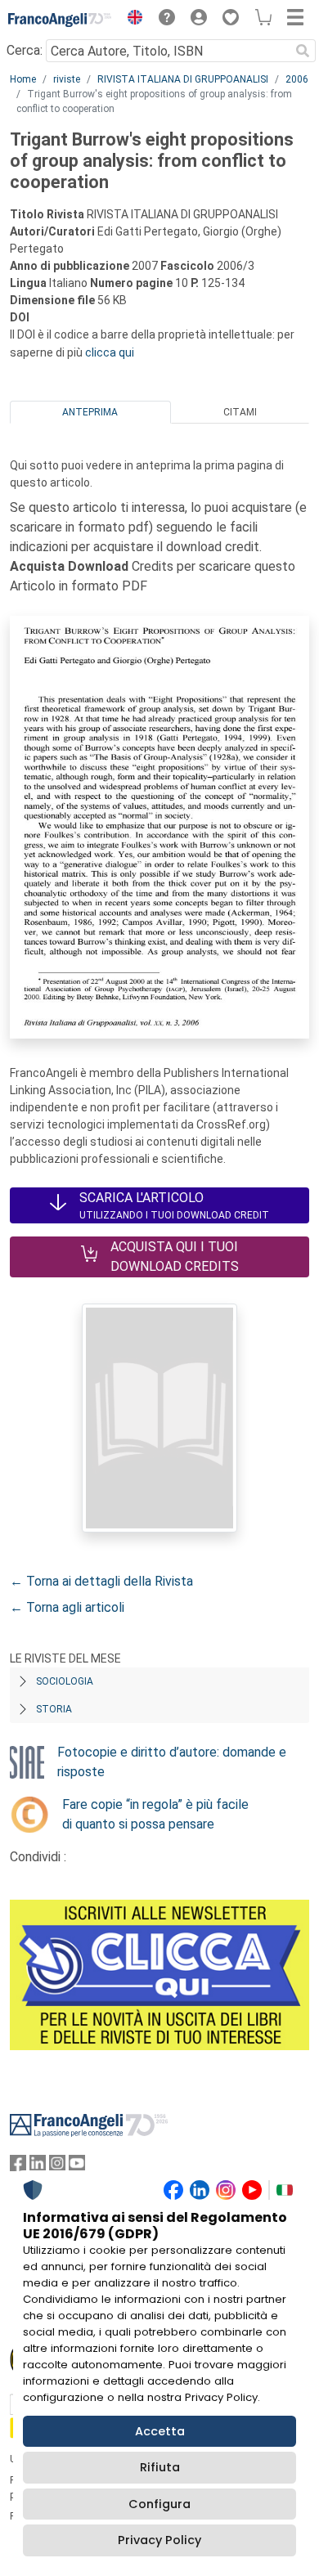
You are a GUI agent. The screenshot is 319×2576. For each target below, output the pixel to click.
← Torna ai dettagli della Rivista (101, 1581)
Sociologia (65, 1681)
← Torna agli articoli (67, 1607)
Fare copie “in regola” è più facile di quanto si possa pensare (155, 1814)
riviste (67, 79)
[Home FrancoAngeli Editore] (60, 20)
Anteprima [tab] (90, 412)
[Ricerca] (303, 51)
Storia (54, 1709)
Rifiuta (160, 2467)
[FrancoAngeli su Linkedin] (38, 2167)
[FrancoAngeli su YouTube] (77, 2167)
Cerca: (25, 50)
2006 (297, 79)
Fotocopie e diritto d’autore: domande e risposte (172, 1762)
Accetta (160, 2431)
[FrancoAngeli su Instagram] (57, 2167)
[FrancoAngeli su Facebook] (18, 2167)
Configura (159, 2504)
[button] (131, 20)
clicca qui (110, 352)
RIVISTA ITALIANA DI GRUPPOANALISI (183, 79)
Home (23, 79)
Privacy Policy (159, 2540)
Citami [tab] (240, 412)
